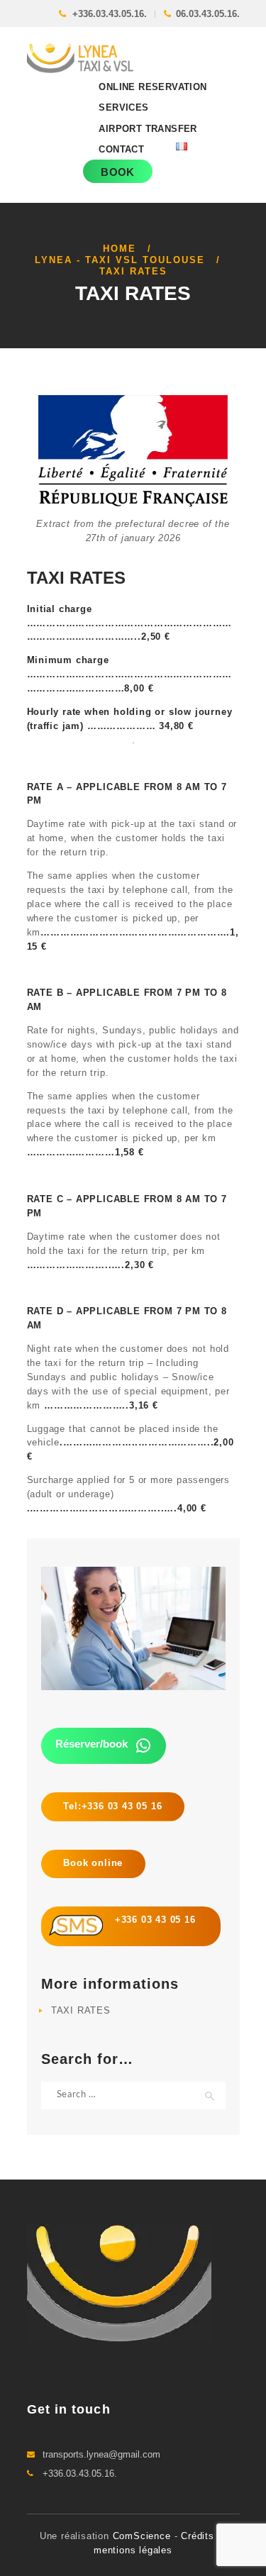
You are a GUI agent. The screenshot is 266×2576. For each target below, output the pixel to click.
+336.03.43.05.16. (110, 14)
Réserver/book (92, 1744)
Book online (93, 1863)
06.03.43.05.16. (208, 14)
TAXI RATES (81, 2010)
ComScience (144, 2536)
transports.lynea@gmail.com (101, 2454)
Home (120, 249)
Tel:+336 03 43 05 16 (112, 1806)
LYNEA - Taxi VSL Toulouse (120, 260)
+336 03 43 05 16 (150, 1920)
